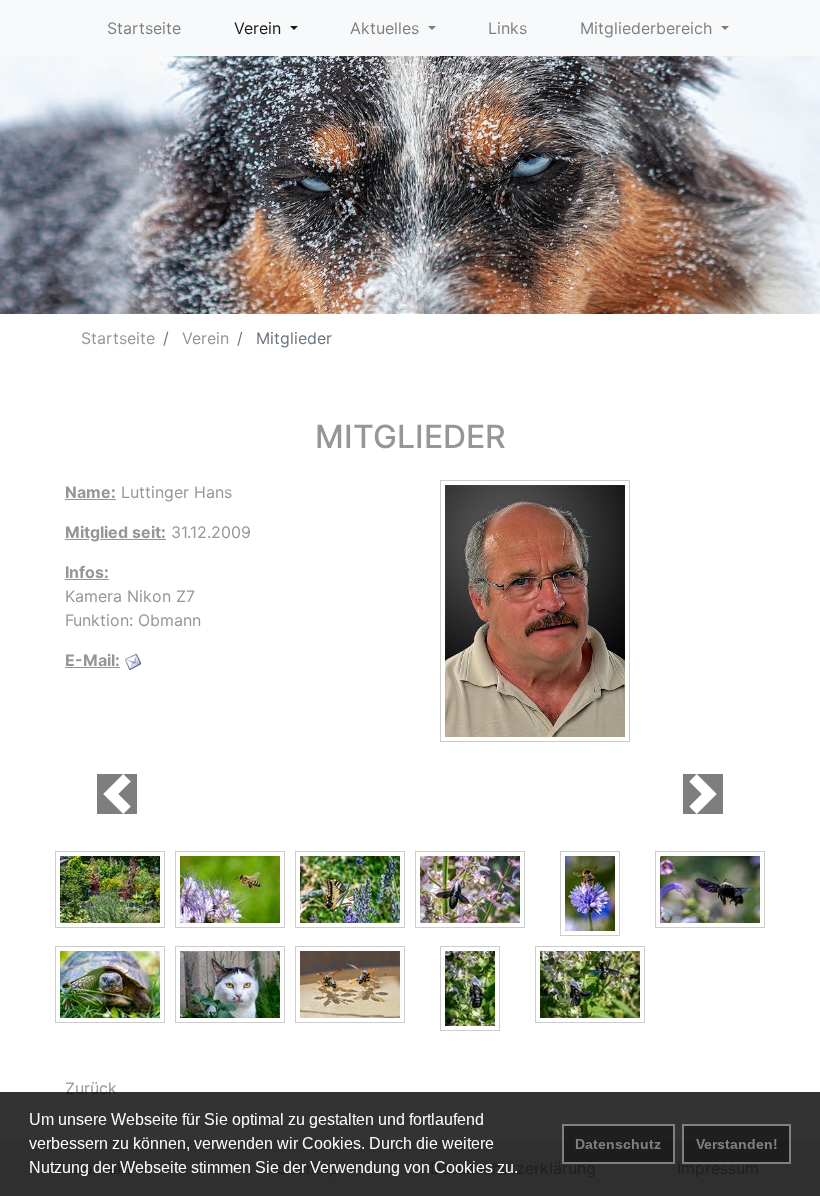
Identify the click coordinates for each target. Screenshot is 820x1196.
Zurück (91, 1088)
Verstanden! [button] (737, 1144)
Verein (203, 338)
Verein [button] (260, 28)
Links (507, 28)
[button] (117, 794)
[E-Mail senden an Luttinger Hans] (133, 660)
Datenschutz (618, 1144)
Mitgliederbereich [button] (648, 28)
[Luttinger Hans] (535, 609)
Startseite (144, 28)
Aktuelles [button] (387, 28)
